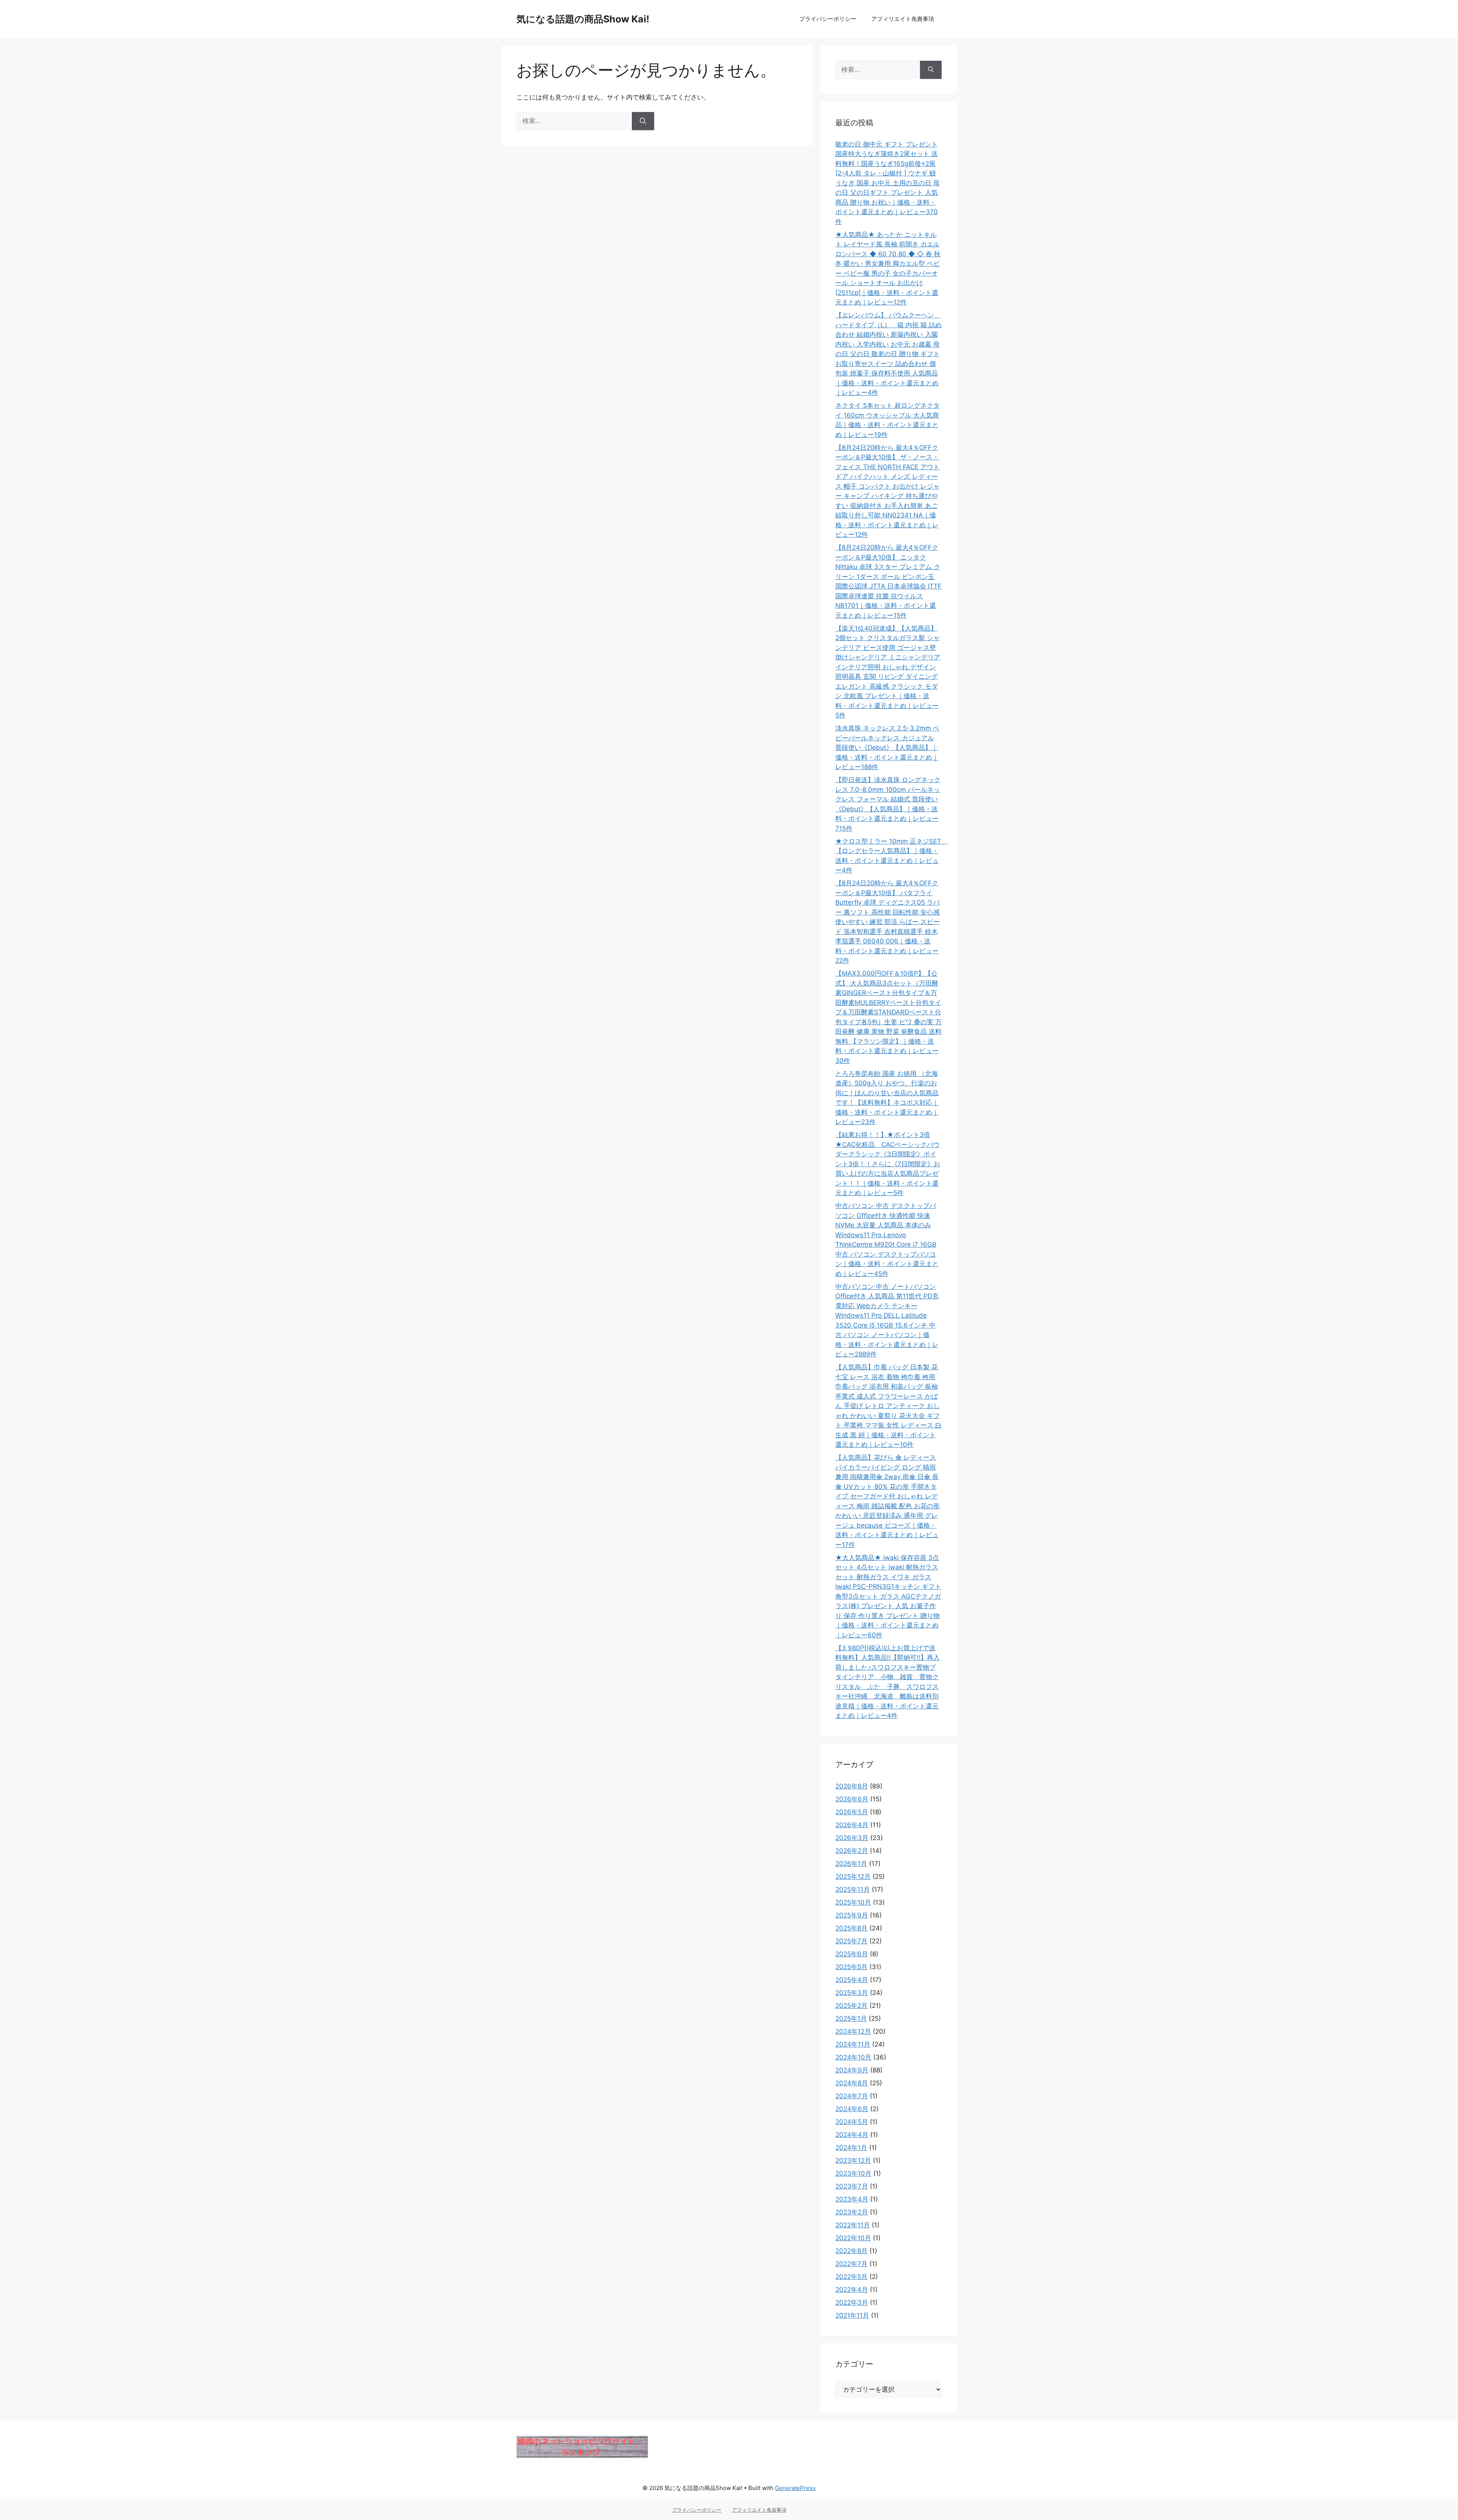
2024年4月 (852, 2135)
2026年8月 (852, 1786)
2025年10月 (853, 1902)
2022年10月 (853, 2238)
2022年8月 (851, 2251)
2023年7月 (852, 2186)
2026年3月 (852, 1838)
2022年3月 (852, 2302)
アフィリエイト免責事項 (903, 19)
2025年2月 (851, 2006)
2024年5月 (852, 2122)
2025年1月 (851, 2019)
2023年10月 (853, 2173)
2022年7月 (851, 2264)
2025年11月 (853, 1889)
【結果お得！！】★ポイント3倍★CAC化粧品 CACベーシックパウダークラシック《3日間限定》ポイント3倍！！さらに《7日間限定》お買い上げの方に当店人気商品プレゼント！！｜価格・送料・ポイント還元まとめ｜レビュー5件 (888, 1164)
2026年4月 (852, 1825)
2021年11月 (852, 2315)
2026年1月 (851, 1864)
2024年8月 (852, 2083)
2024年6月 (852, 2109)
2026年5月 (852, 1812)
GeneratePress (795, 2488)
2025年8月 (851, 1928)
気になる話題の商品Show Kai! (583, 19)
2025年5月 (851, 1967)
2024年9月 (852, 2070)
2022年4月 (852, 2290)
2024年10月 (853, 2057)
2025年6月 (852, 1954)
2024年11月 (853, 2044)
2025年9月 (852, 1915)
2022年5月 (851, 2277)
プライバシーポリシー (828, 19)
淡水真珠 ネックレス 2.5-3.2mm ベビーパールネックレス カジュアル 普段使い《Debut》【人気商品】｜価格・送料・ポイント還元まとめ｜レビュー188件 (887, 747)
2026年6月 (852, 1799)
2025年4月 (852, 1980)
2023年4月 (852, 2199)
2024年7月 (852, 2096)
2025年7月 (851, 1941)
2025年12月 (853, 1877)
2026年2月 (852, 1851)
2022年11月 (853, 2225)
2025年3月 (852, 1993)
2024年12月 (853, 2031)
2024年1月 (851, 2148)
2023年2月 (852, 2212)
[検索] (643, 121)
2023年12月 (853, 2160)
